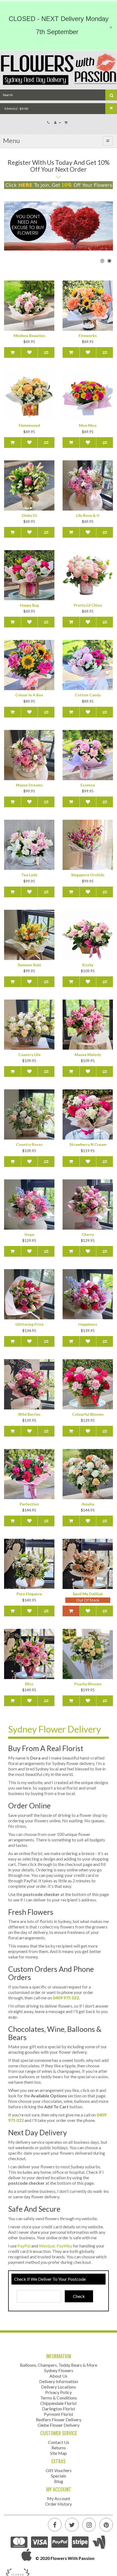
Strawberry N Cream (88, 1144)
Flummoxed (29, 425)
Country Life (29, 1055)
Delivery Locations (59, 2387)
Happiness (88, 1324)
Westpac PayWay (56, 2246)
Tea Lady (29, 875)
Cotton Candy (88, 695)
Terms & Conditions (59, 2398)
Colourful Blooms (88, 1414)
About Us (59, 2376)
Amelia (88, 1504)
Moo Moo (88, 425)
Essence (88, 785)
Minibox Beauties (29, 336)
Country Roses (29, 1144)
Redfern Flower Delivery (59, 2420)
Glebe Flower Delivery (59, 2425)
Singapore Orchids (88, 875)
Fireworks (88, 336)
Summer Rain (29, 965)
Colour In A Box (29, 695)
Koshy (88, 965)
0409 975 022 (66, 1998)
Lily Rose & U (88, 515)
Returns (59, 2448)
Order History (59, 2504)
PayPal (24, 2246)
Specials (59, 2476)
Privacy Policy (59, 2392)
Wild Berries (29, 1414)
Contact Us (59, 2442)
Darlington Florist (59, 2409)
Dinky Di (29, 515)
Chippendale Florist (59, 2403)
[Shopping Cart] (67, 122)
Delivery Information (59, 2381)
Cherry (88, 1234)
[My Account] (58, 122)
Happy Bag (29, 605)
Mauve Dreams (29, 785)
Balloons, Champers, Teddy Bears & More (59, 2365)
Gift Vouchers (59, 2470)
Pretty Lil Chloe (88, 605)
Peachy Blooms (88, 1684)
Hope (29, 1234)
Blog (59, 2481)
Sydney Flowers (59, 2370)
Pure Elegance (29, 1594)
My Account (59, 2498)
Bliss (29, 1684)
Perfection (29, 1504)
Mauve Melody (88, 1055)
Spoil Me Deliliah (88, 1594)
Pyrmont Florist (59, 2414)
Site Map (59, 2453)
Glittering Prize (29, 1324)
